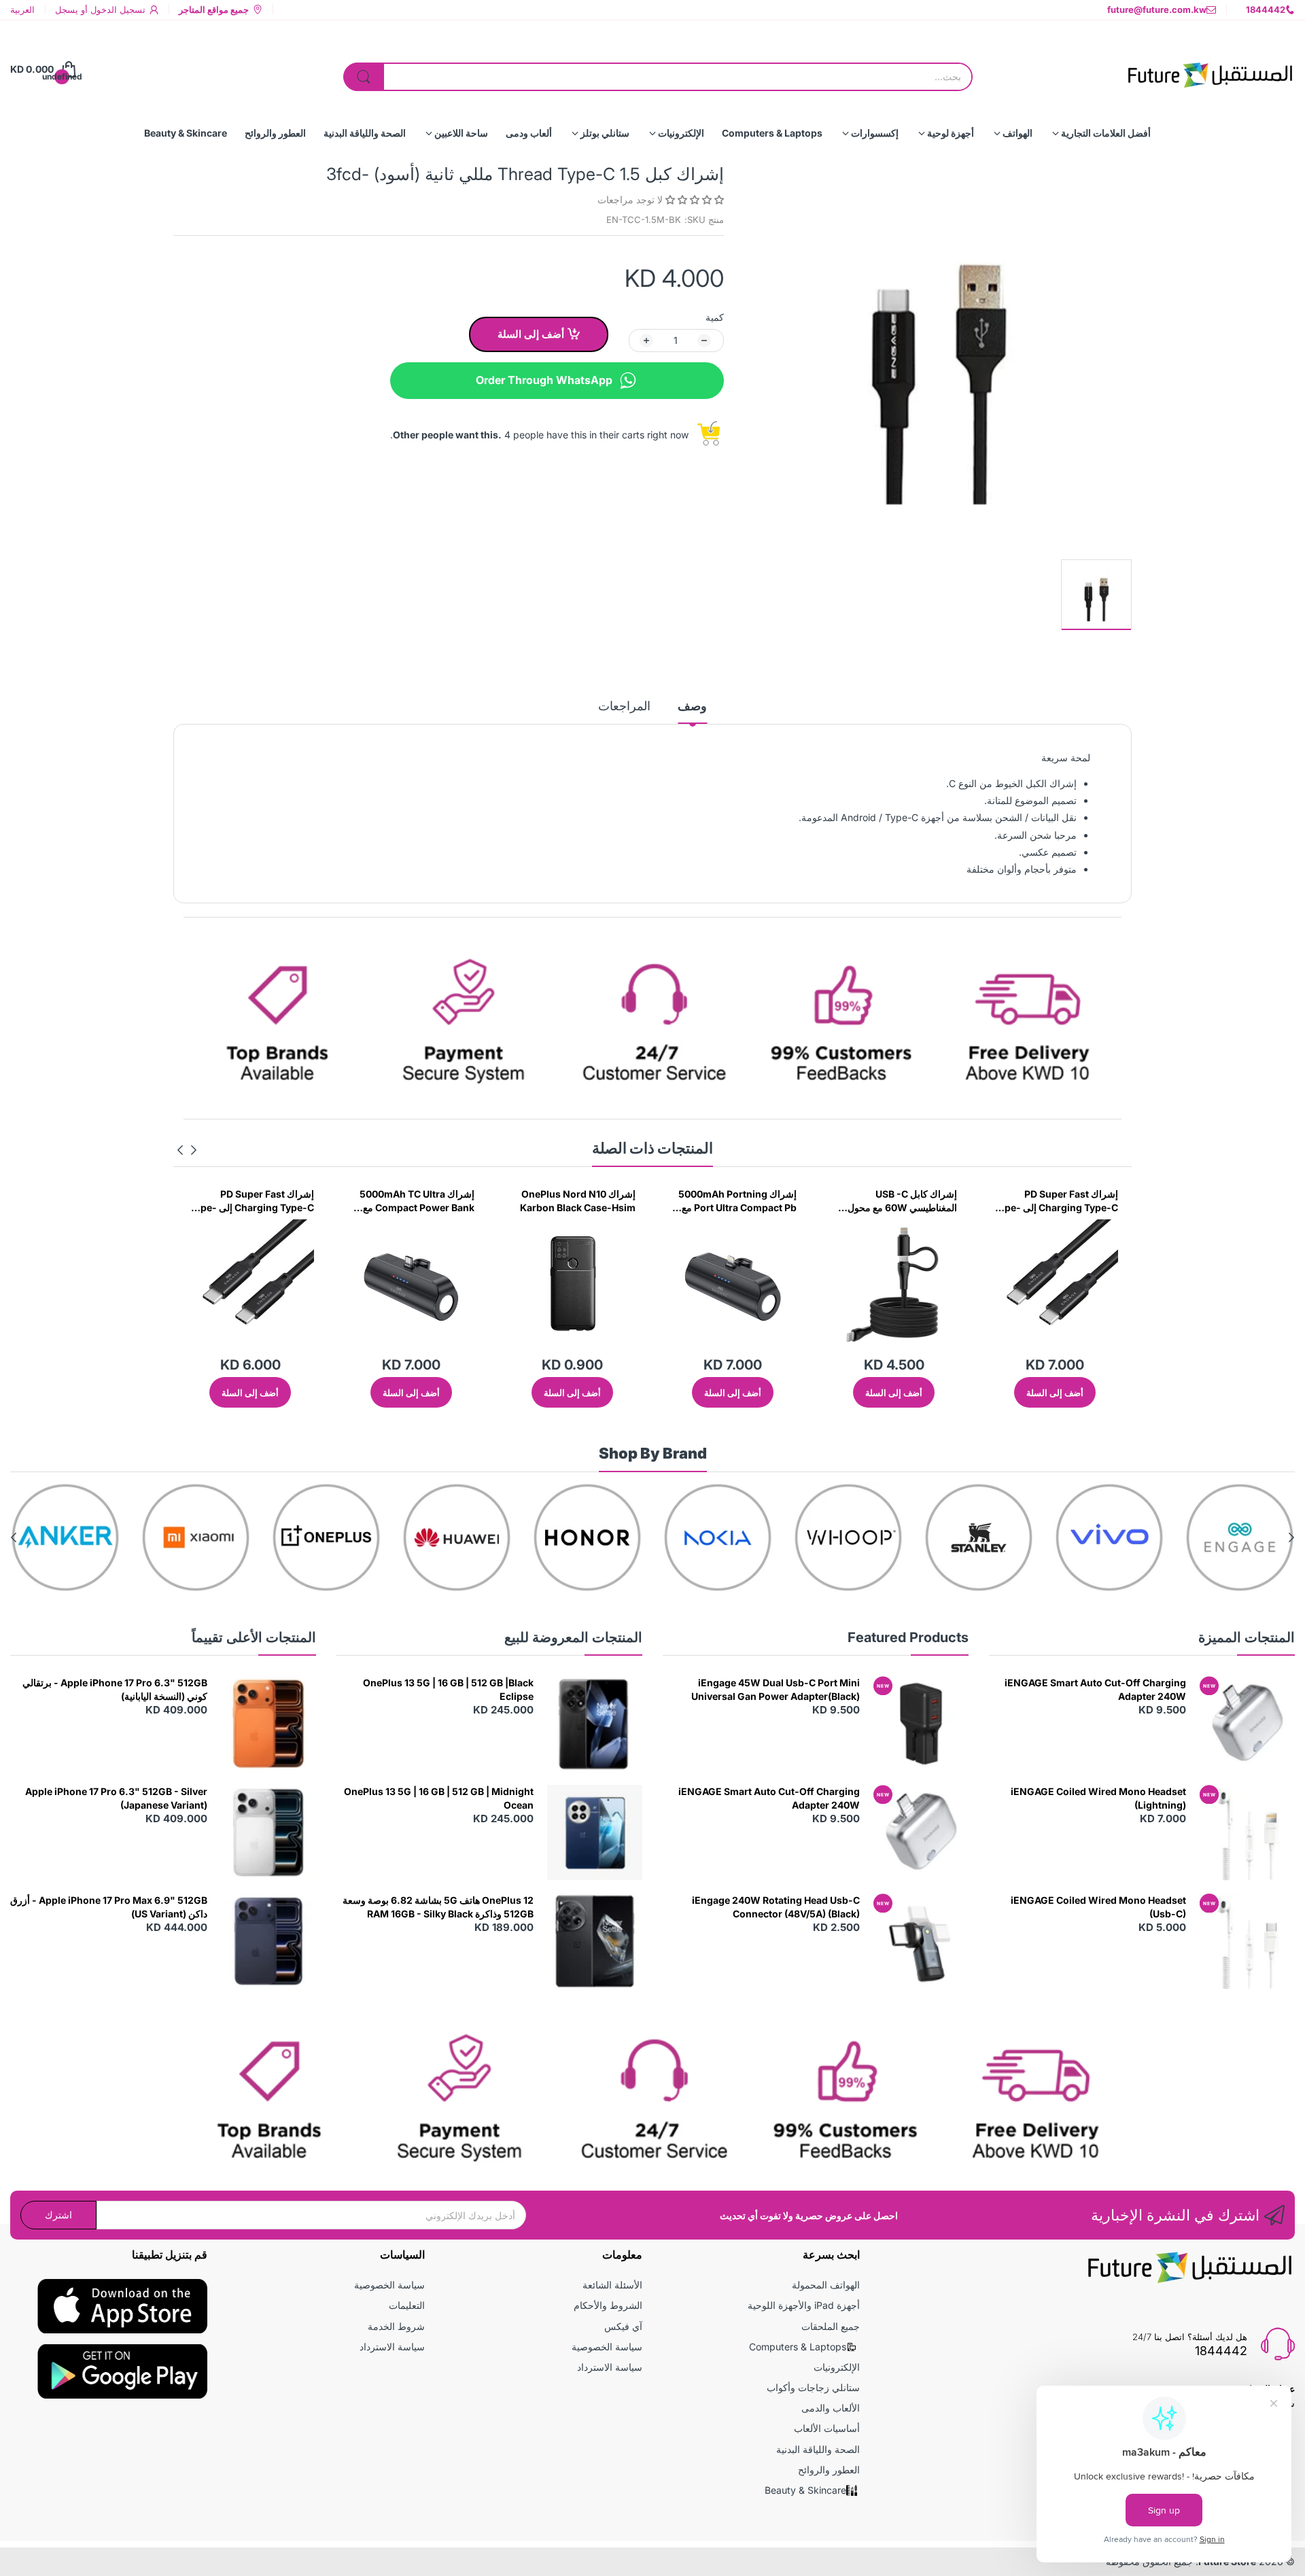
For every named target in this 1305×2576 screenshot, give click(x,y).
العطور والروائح (829, 2470)
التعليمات (407, 2305)
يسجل (67, 10)
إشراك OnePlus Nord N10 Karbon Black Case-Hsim (739, 1201)
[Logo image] (1240, 1537)
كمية (715, 317)
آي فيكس (623, 2326)
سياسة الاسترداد (610, 2367)
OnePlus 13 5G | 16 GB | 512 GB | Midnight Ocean (439, 1798)
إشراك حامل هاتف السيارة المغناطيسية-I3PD (262, 1201)
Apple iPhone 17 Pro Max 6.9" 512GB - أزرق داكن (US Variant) (109, 1907)
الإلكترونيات (837, 2367)
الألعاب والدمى (831, 2408)
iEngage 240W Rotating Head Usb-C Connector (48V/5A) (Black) (776, 1907)
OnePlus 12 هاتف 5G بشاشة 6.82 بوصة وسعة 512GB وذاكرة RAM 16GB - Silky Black (438, 1907)
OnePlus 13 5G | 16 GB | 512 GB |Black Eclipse (448, 1689)
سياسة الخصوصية (607, 2347)
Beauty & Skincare (805, 2490)
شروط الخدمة (396, 2326)
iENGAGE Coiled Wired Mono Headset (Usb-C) (1098, 1907)
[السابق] (180, 1150)
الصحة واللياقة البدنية (818, 2449)
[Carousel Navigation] (187, 1150)
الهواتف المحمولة (826, 2285)
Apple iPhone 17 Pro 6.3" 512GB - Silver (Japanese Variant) (116, 1798)
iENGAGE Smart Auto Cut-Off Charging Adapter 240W (1095, 1689)
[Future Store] (1210, 69)
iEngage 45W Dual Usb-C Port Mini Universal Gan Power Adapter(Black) (776, 1689)
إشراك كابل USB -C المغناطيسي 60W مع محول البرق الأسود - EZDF (1063, 1201)
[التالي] (194, 1150)
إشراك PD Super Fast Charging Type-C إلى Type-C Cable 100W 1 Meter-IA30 (412, 1201)
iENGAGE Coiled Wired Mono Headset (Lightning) (1098, 1798)
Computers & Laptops (798, 2347)
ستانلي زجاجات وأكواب (813, 2387)
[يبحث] (364, 77)
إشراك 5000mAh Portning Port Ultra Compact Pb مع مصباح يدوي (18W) (898, 1201)
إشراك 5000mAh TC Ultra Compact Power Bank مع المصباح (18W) (578, 1201)
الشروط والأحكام (608, 2305)
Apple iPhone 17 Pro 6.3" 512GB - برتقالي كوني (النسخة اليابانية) (115, 1689)
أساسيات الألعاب (827, 2428)
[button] (693, 199)
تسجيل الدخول (117, 10)
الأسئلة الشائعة (612, 2285)
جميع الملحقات (831, 2326)
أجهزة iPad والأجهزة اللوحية (804, 2305)
